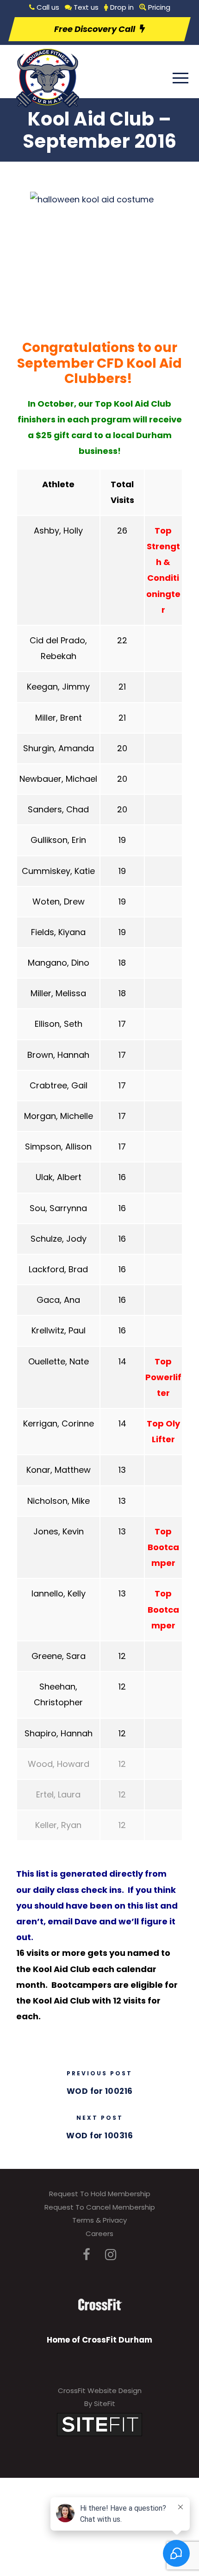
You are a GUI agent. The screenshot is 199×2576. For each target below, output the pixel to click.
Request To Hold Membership (100, 2194)
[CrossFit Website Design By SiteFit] (99, 2424)
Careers (99, 2234)
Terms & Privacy (99, 2220)
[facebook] (87, 2255)
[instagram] (111, 2255)
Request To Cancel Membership (100, 2207)
